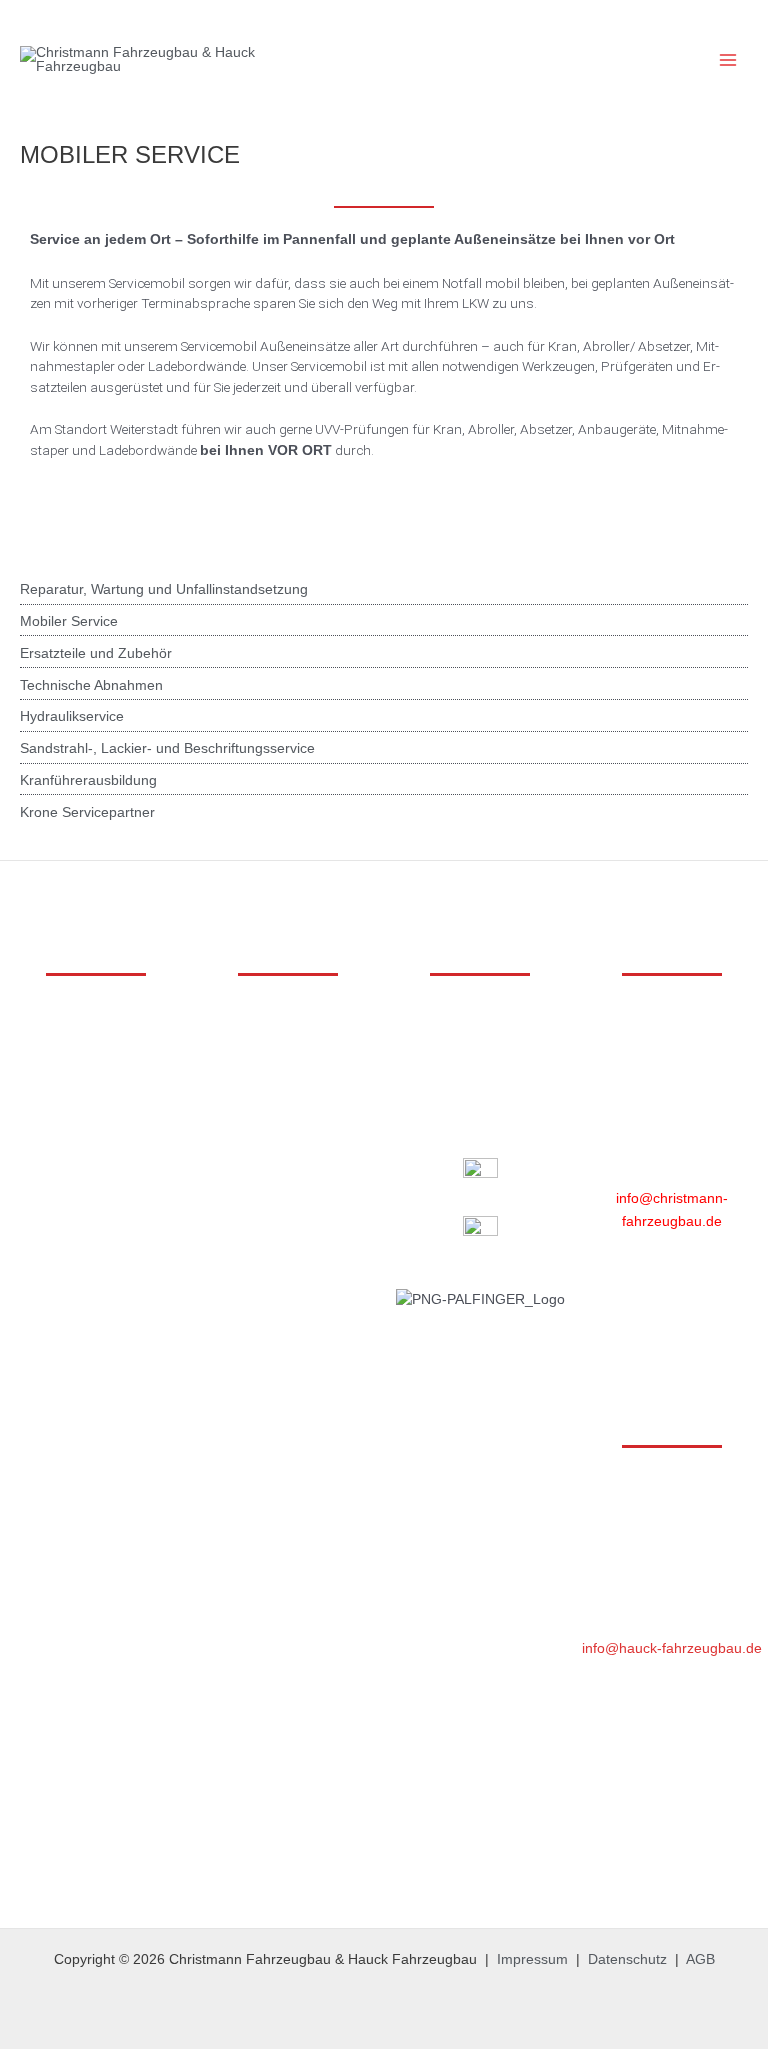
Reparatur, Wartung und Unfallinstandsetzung (164, 589)
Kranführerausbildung (88, 780)
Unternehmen (480, 1025)
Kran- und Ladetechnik (96, 1047)
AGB (700, 1959)
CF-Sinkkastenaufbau (96, 1160)
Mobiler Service (69, 621)
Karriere (480, 1070)
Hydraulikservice (72, 716)
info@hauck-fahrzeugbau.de (672, 1648)
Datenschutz (627, 1959)
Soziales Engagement (480, 1092)
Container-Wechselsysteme (96, 1070)
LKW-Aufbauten (96, 1025)
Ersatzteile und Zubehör (96, 653)
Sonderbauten (96, 1137)
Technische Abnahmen (91, 685)
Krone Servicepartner (87, 812)
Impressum (532, 1959)
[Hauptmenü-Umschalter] (728, 60)
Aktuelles (480, 1047)
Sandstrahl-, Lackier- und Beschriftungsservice (167, 748)
